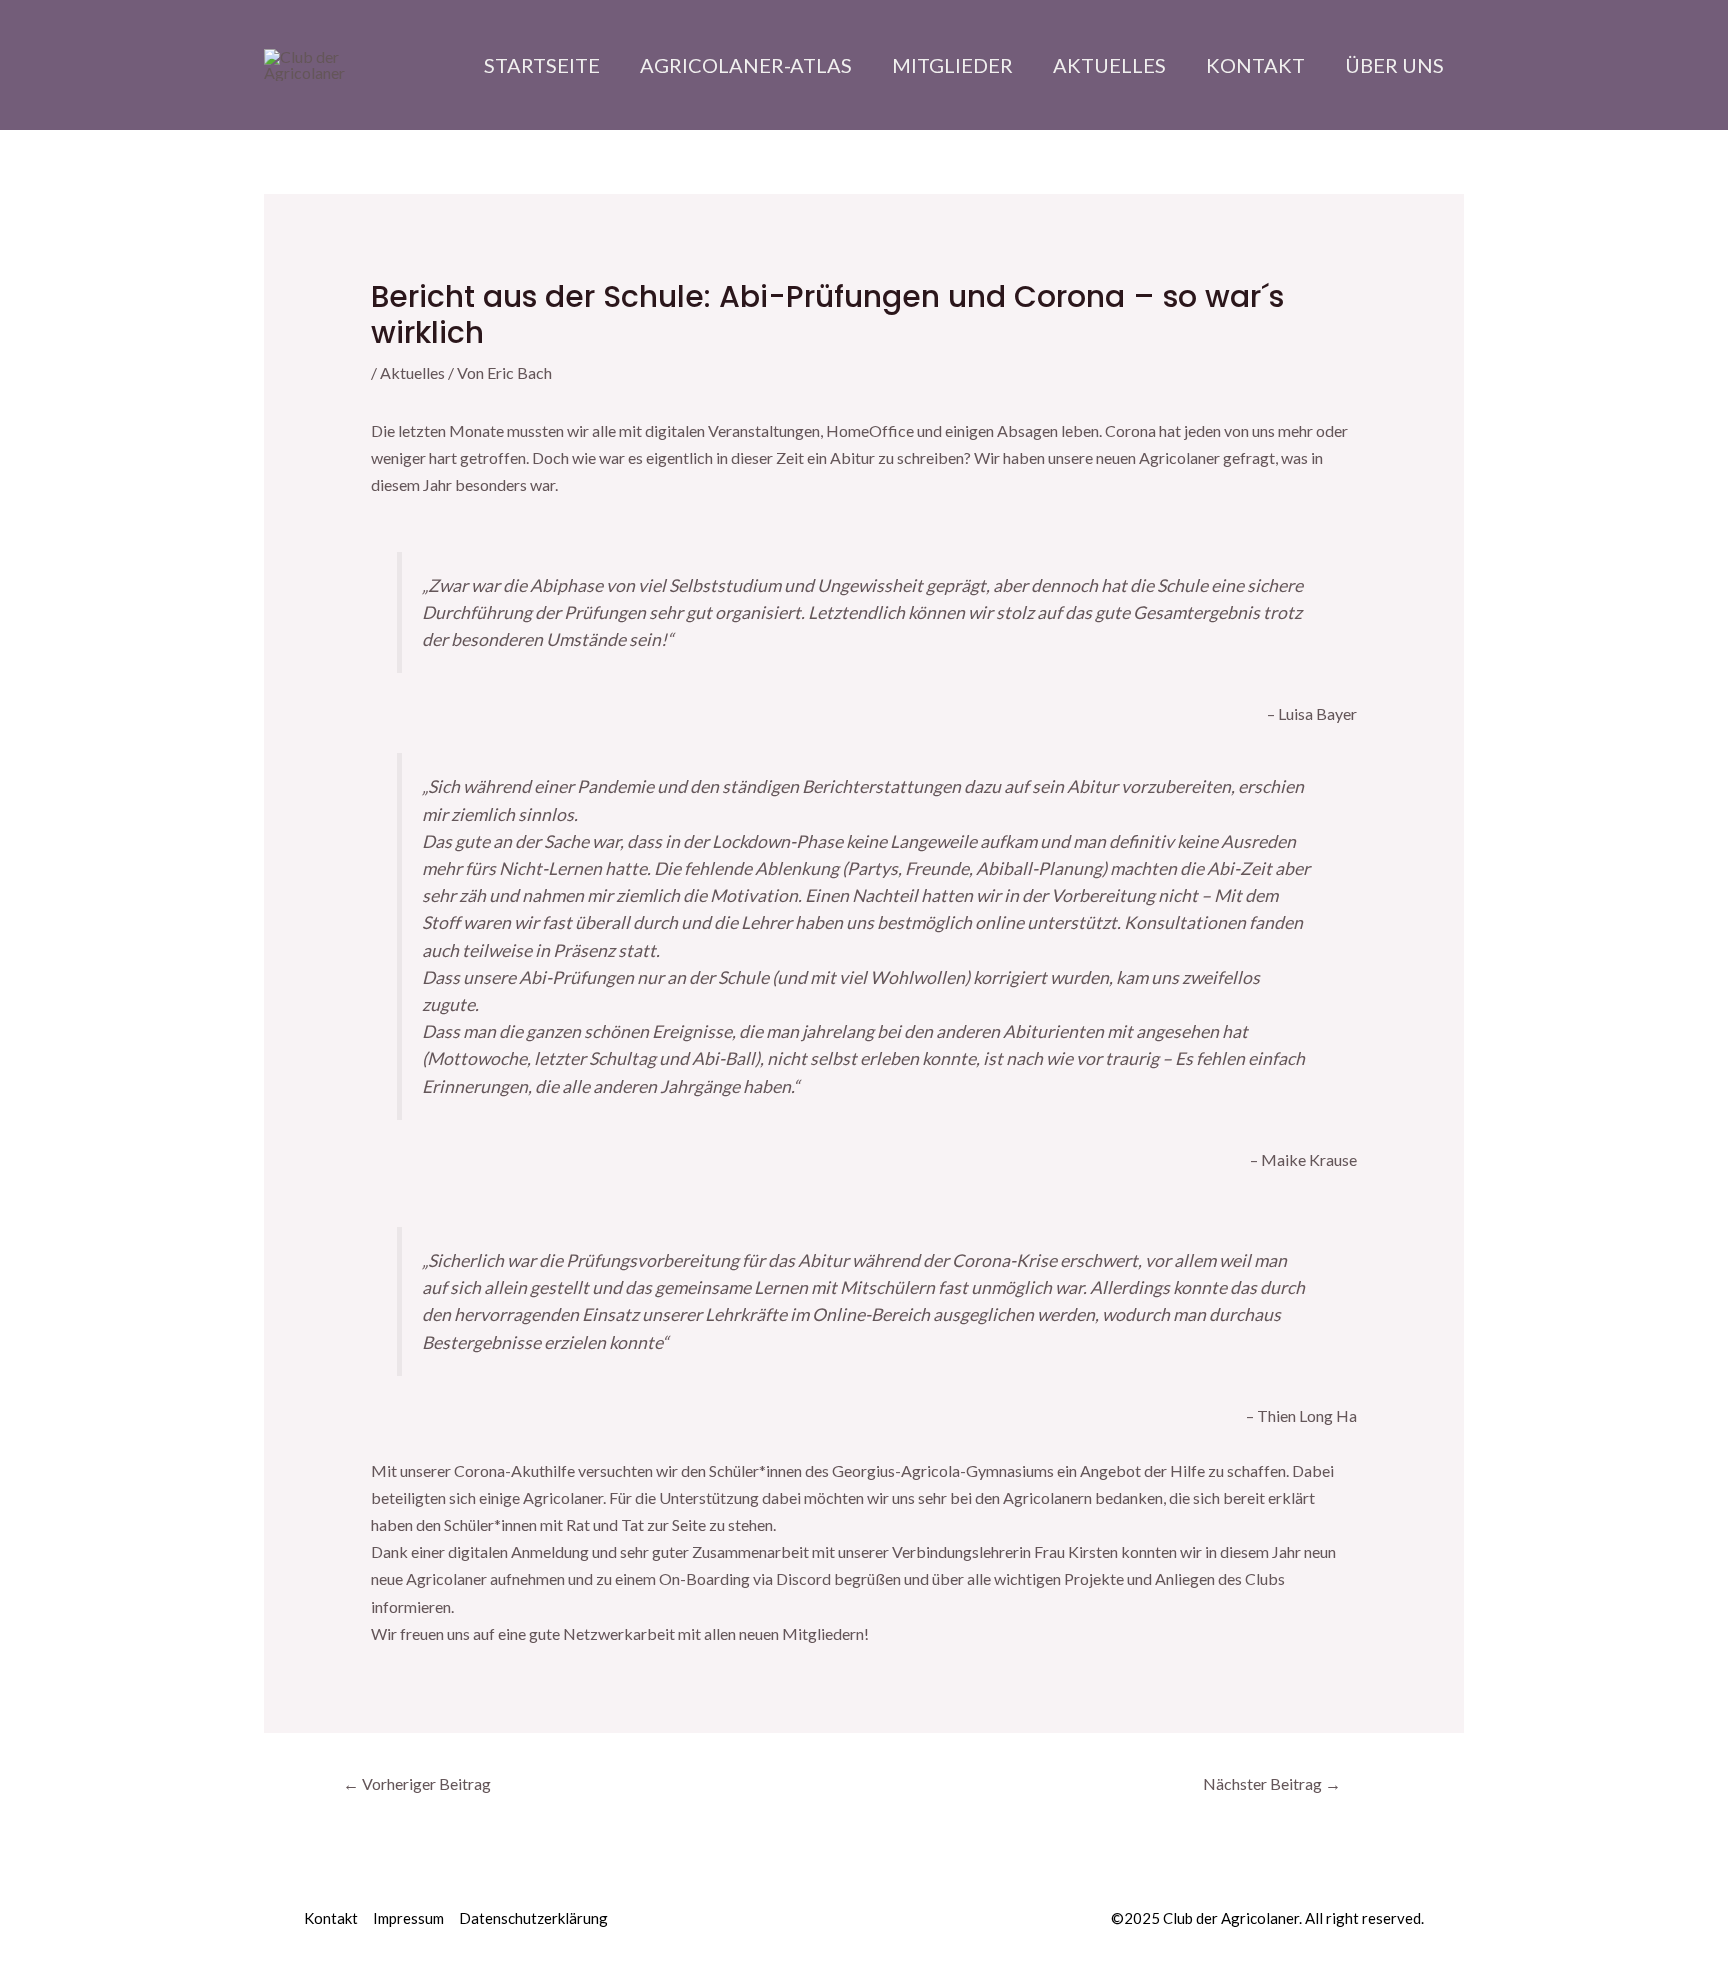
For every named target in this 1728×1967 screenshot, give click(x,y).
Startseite (542, 65)
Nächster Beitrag (1272, 1783)
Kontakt (1255, 65)
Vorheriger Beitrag (417, 1783)
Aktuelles (1109, 65)
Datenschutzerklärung (533, 1918)
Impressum (408, 1918)
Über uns (1394, 65)
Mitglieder (952, 65)
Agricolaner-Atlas (746, 65)
